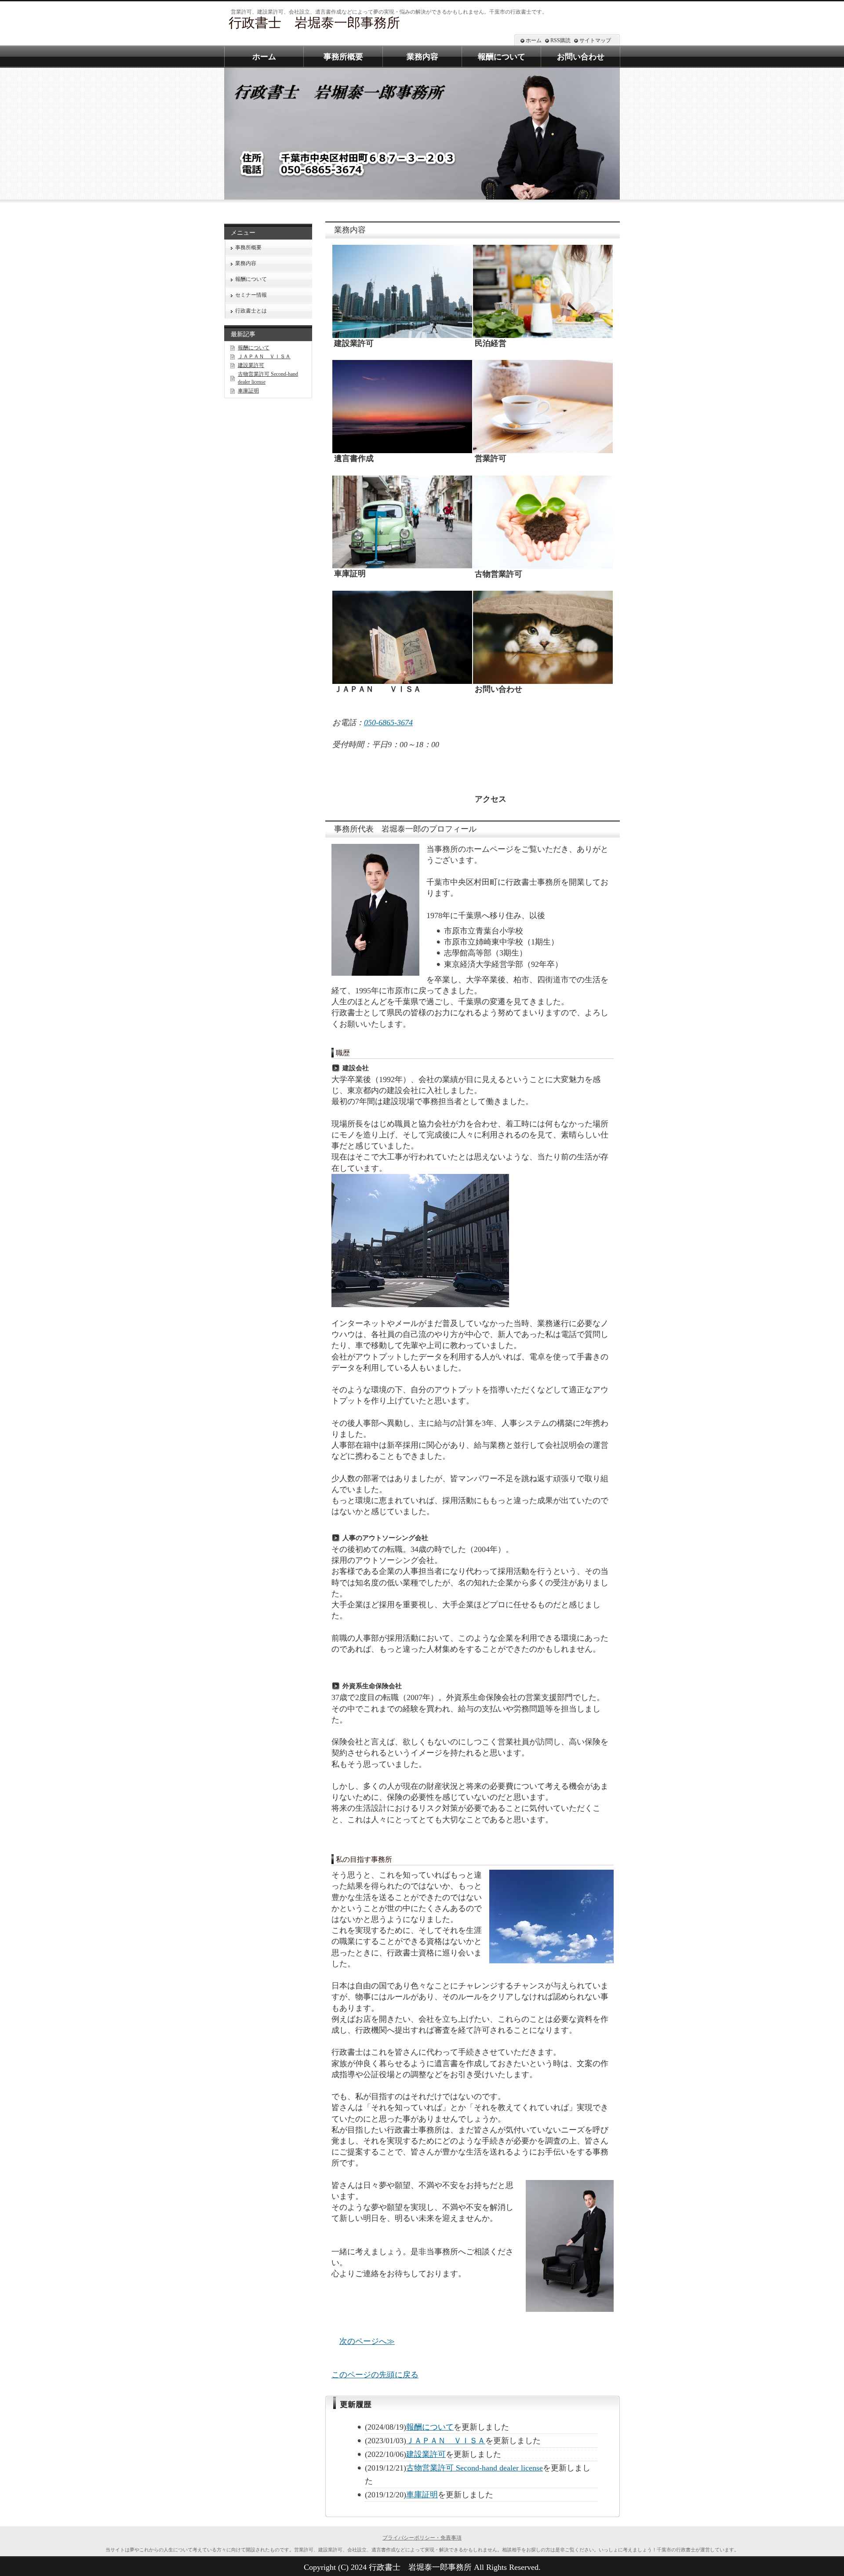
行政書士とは (251, 311)
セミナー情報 (251, 295)
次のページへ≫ (367, 2341)
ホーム (534, 40)
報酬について (430, 2427)
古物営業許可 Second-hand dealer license (475, 2468)
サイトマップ (595, 40)
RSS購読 (560, 40)
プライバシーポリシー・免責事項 (422, 2538)
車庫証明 (422, 2495)
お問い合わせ (581, 57)
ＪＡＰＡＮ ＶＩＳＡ (446, 2441)
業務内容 (246, 263)
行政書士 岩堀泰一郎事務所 (314, 23)
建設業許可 (426, 2454)
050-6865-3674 (388, 723)
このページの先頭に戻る (375, 2375)
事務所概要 (248, 247)
